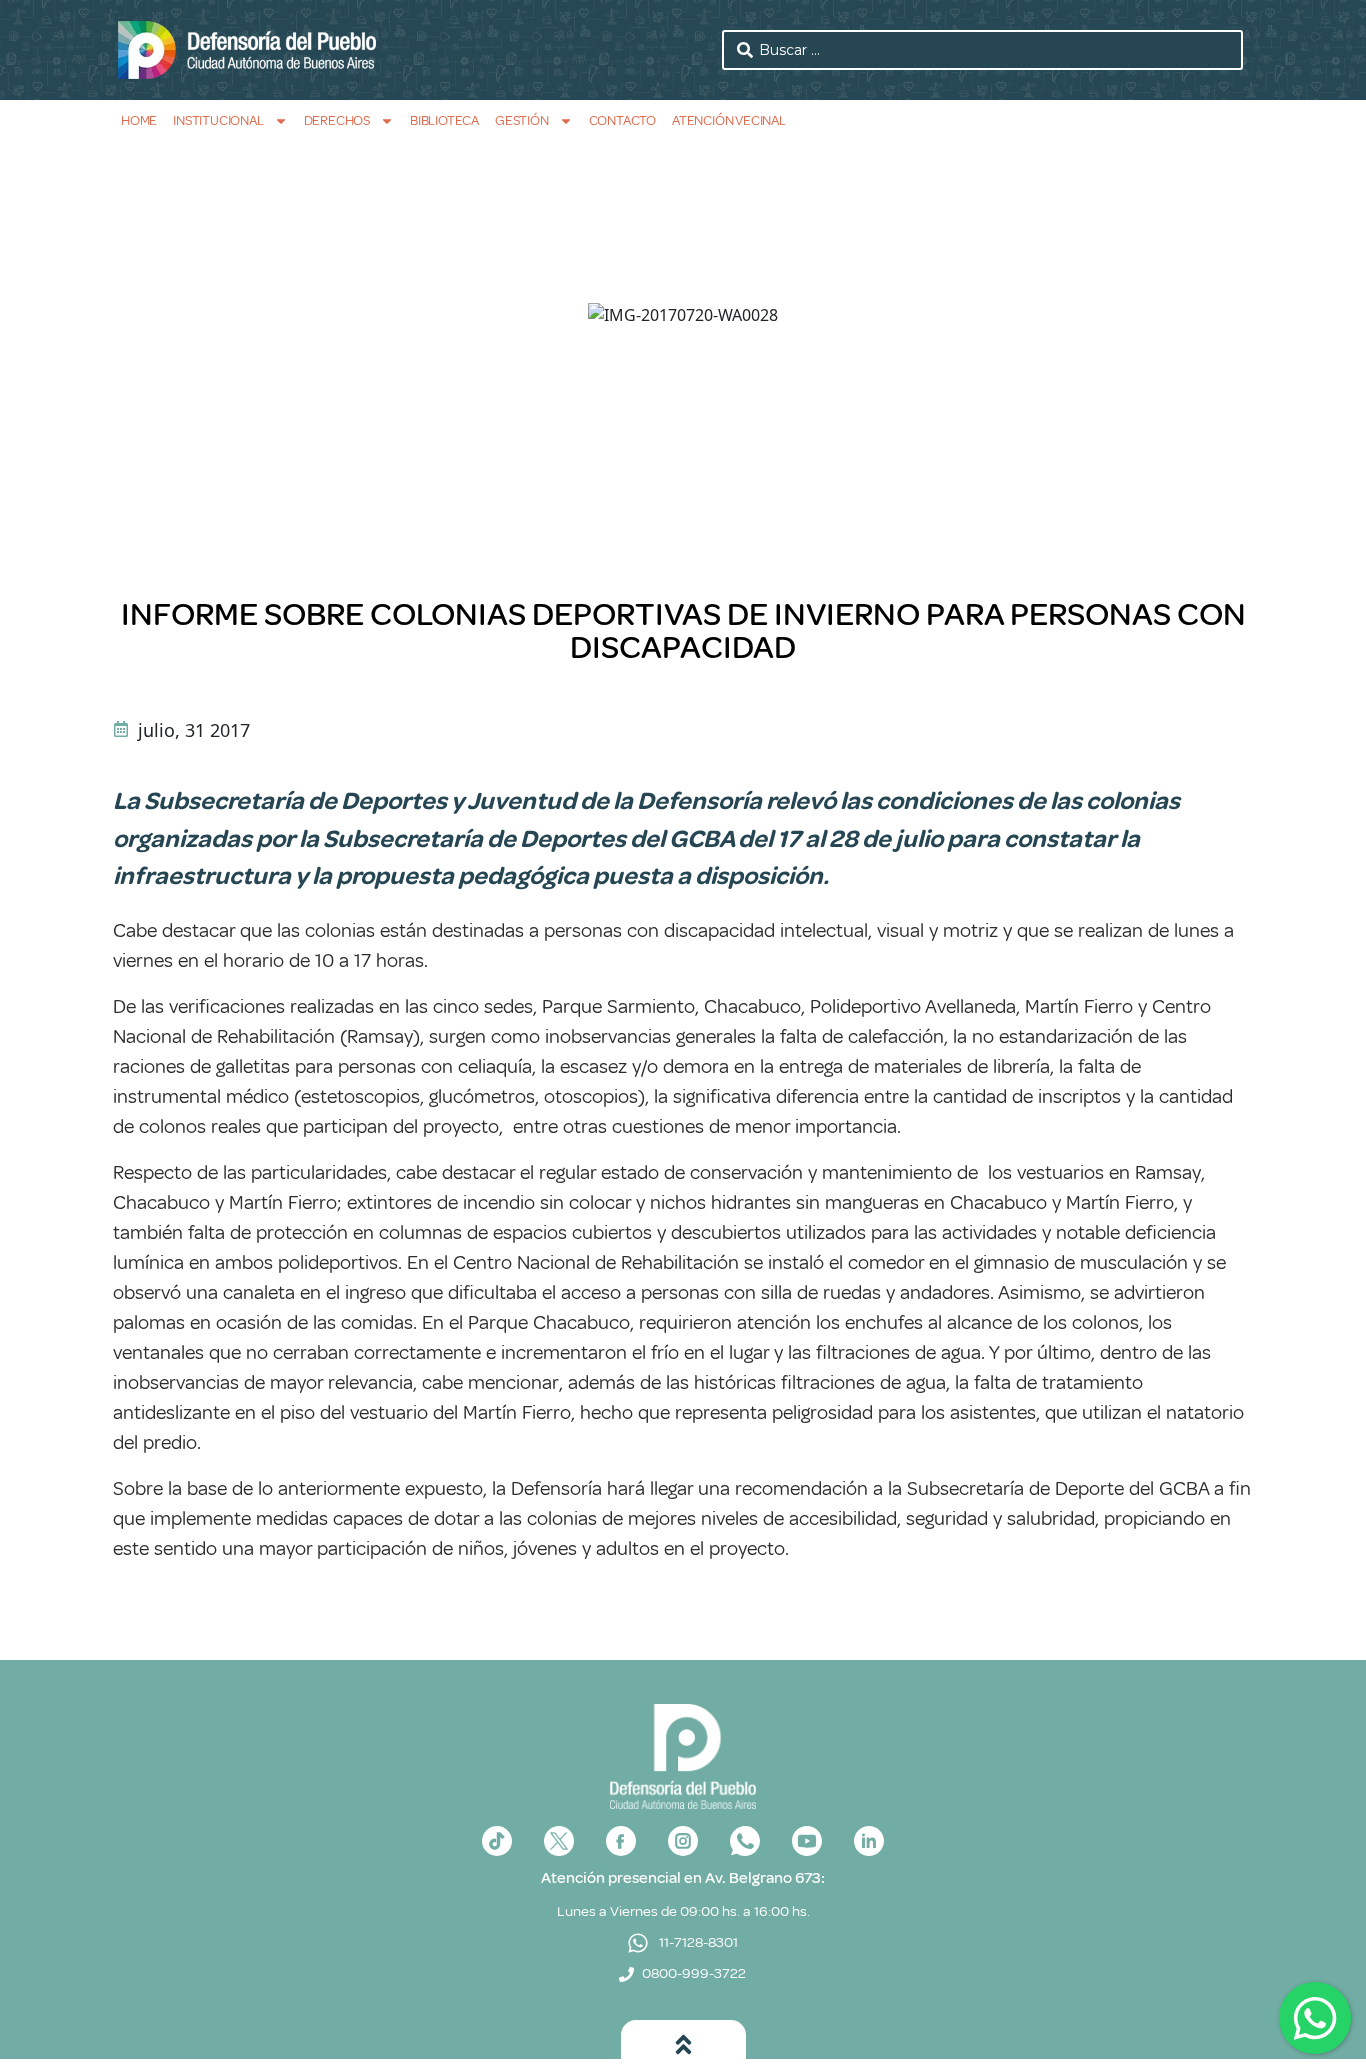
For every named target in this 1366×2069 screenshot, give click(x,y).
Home (139, 120)
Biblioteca (444, 120)
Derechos (337, 120)
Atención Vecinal (729, 120)
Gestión (522, 120)
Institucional (218, 120)
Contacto (622, 120)
